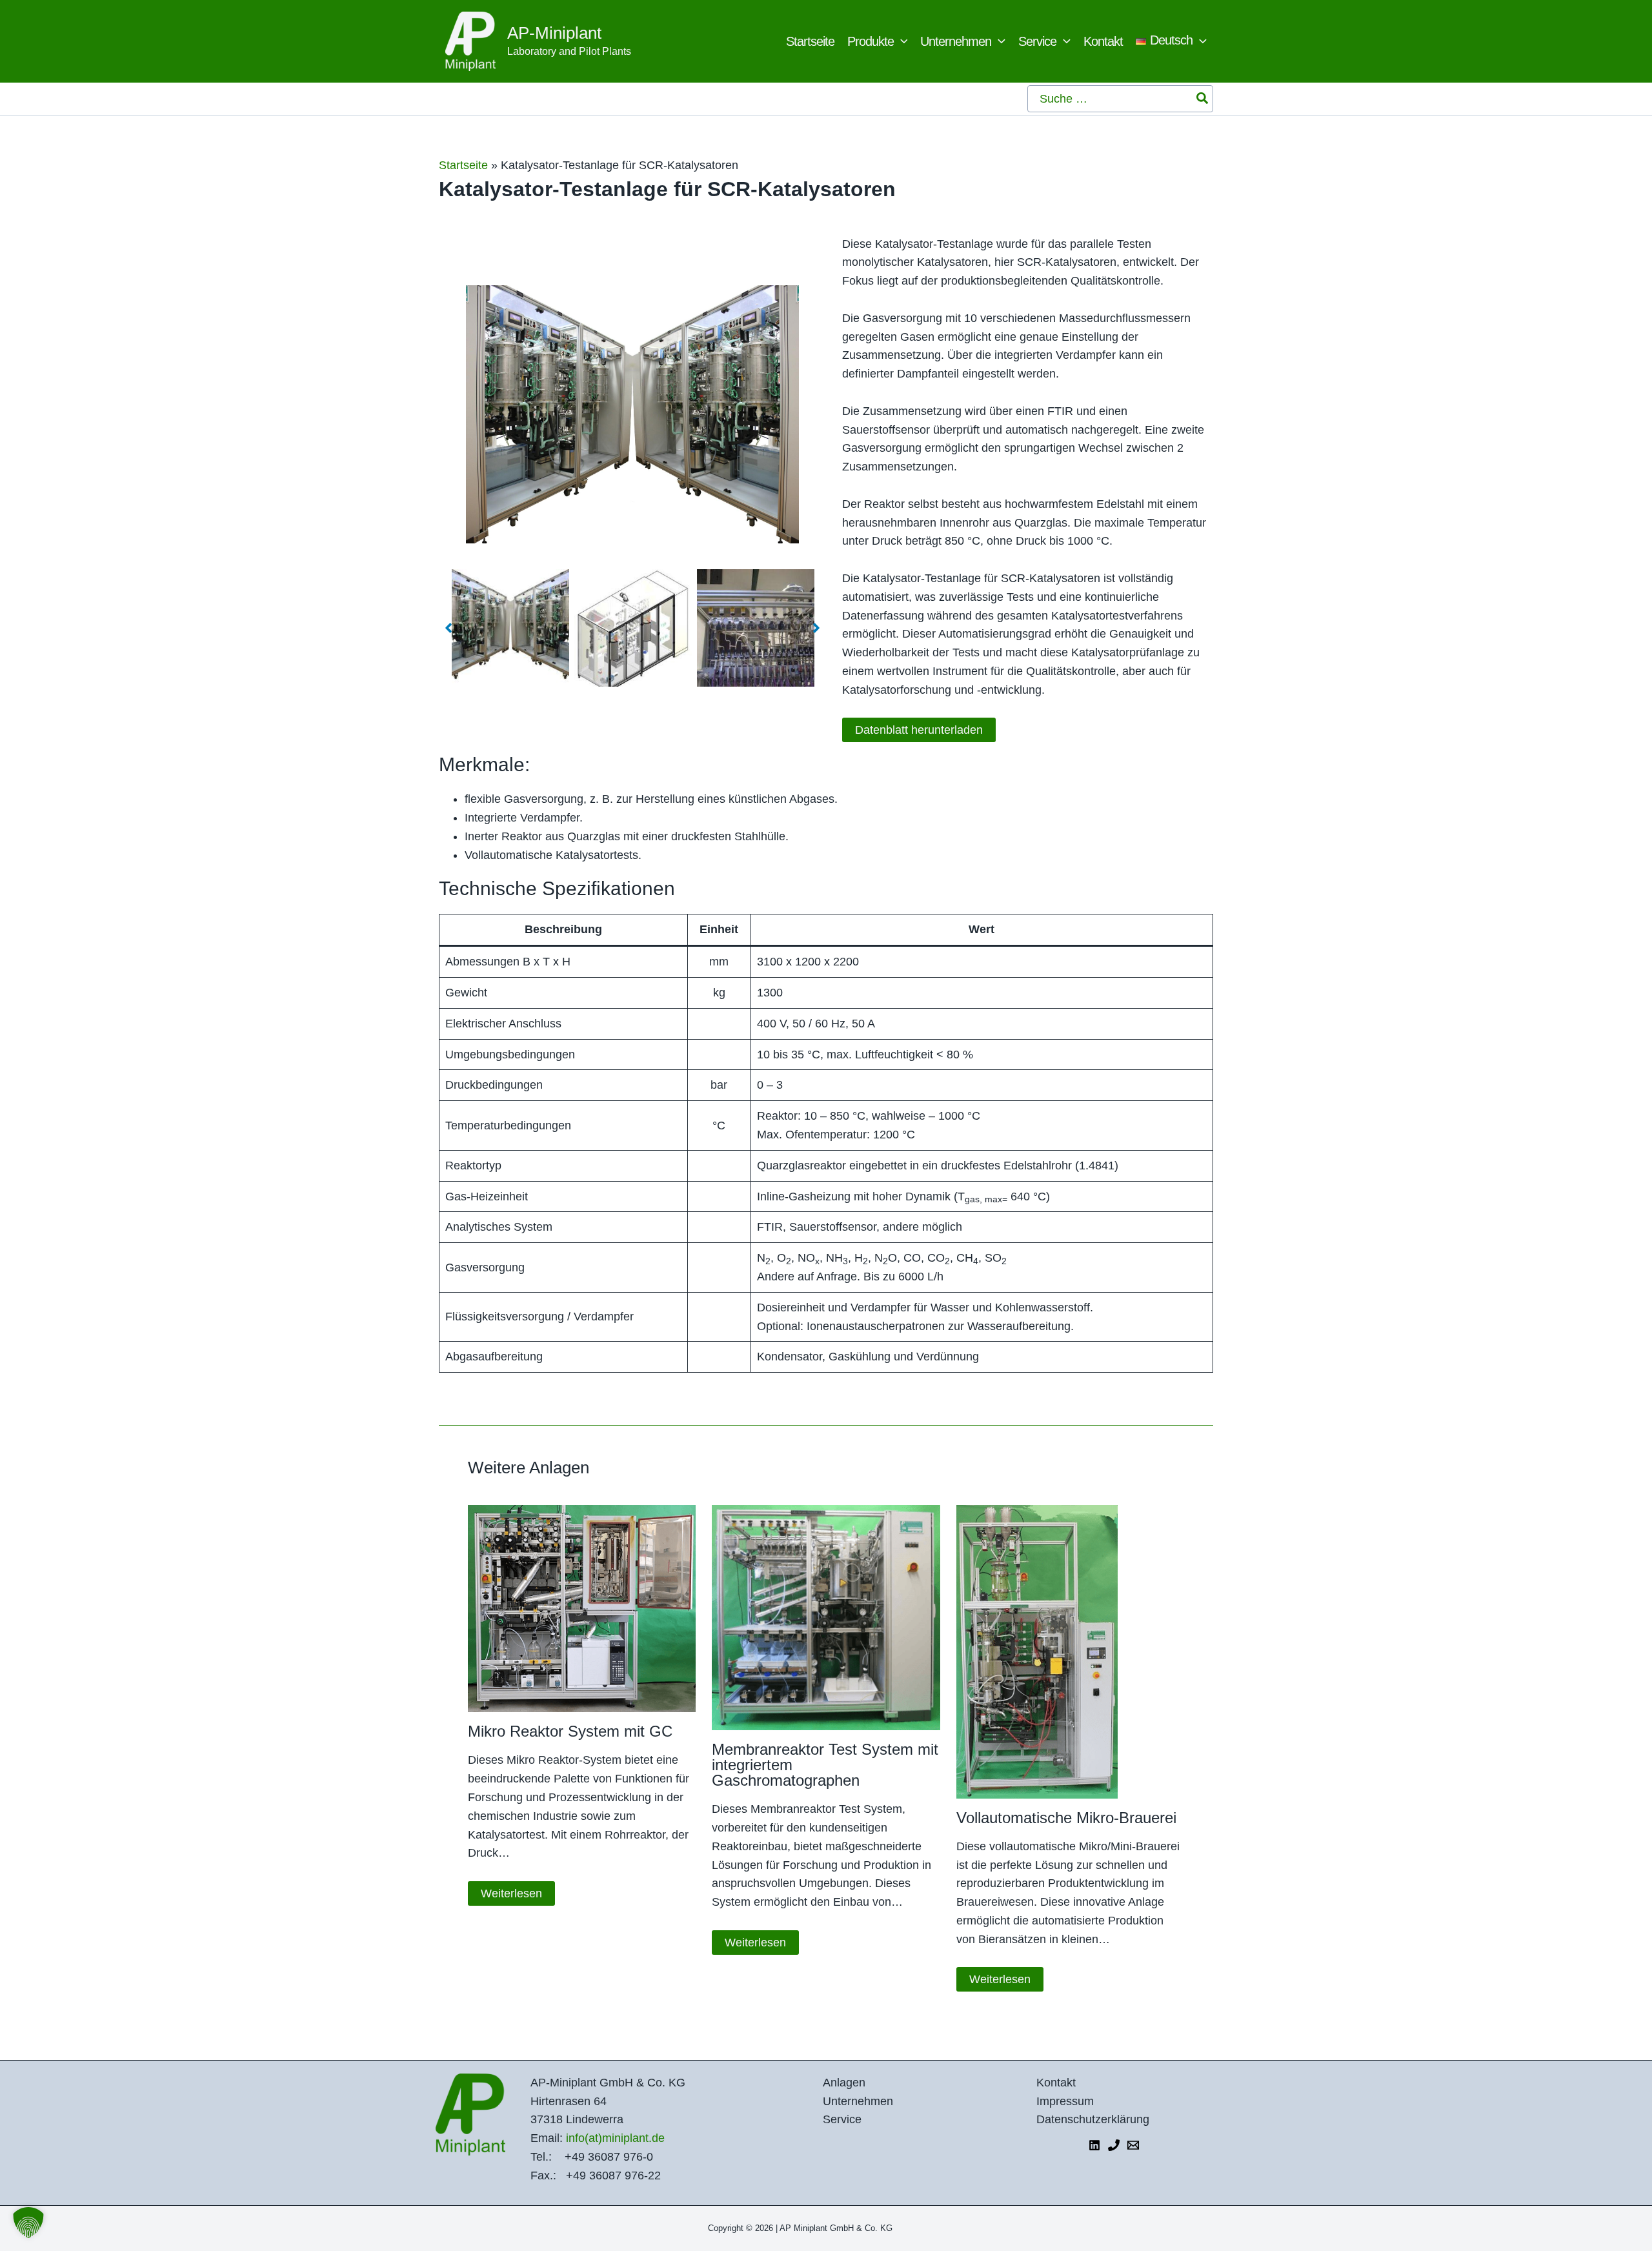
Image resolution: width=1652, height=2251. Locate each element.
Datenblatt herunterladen (919, 730)
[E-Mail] (1133, 2145)
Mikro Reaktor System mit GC (570, 1731)
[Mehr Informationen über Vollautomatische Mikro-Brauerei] (1037, 1651)
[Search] (1203, 99)
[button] (901, 41)
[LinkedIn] (1094, 2145)
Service (842, 2119)
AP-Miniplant (554, 33)
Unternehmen (858, 2101)
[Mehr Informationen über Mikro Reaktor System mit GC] (582, 1608)
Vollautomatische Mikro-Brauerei (1066, 1818)
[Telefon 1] (1114, 2145)
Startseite (463, 165)
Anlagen (844, 2083)
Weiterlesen (511, 1893)
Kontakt (1056, 2083)
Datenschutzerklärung (1093, 2119)
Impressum (1065, 2101)
